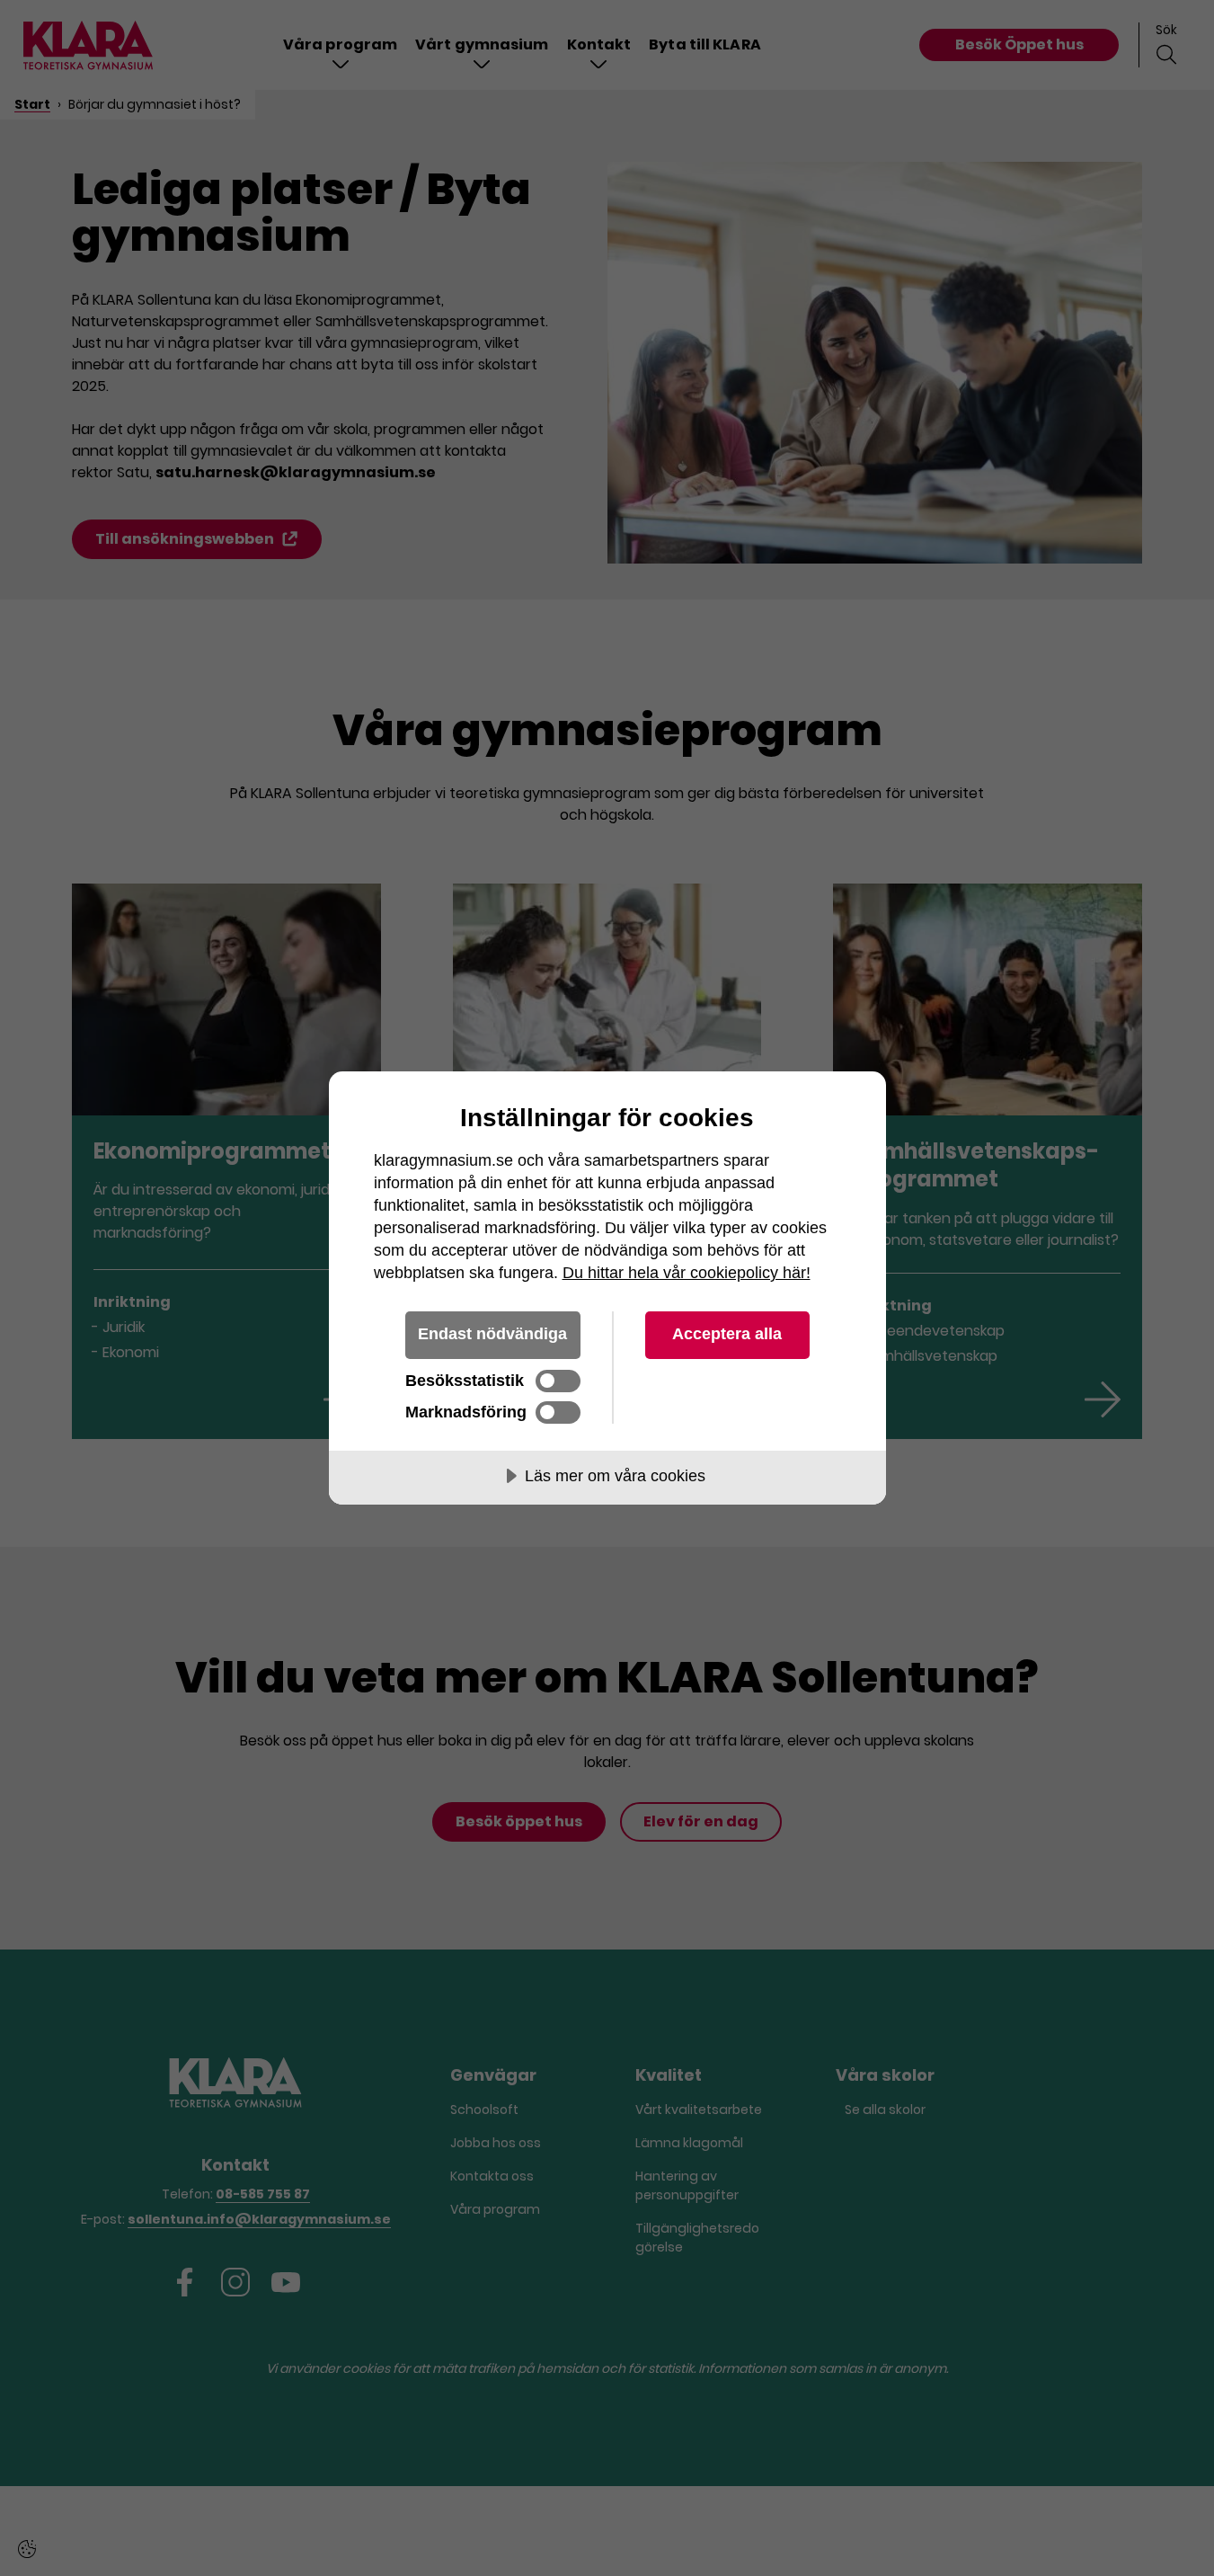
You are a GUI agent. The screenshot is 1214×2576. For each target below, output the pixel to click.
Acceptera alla (727, 1334)
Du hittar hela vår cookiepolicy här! (687, 1273)
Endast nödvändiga (492, 1334)
